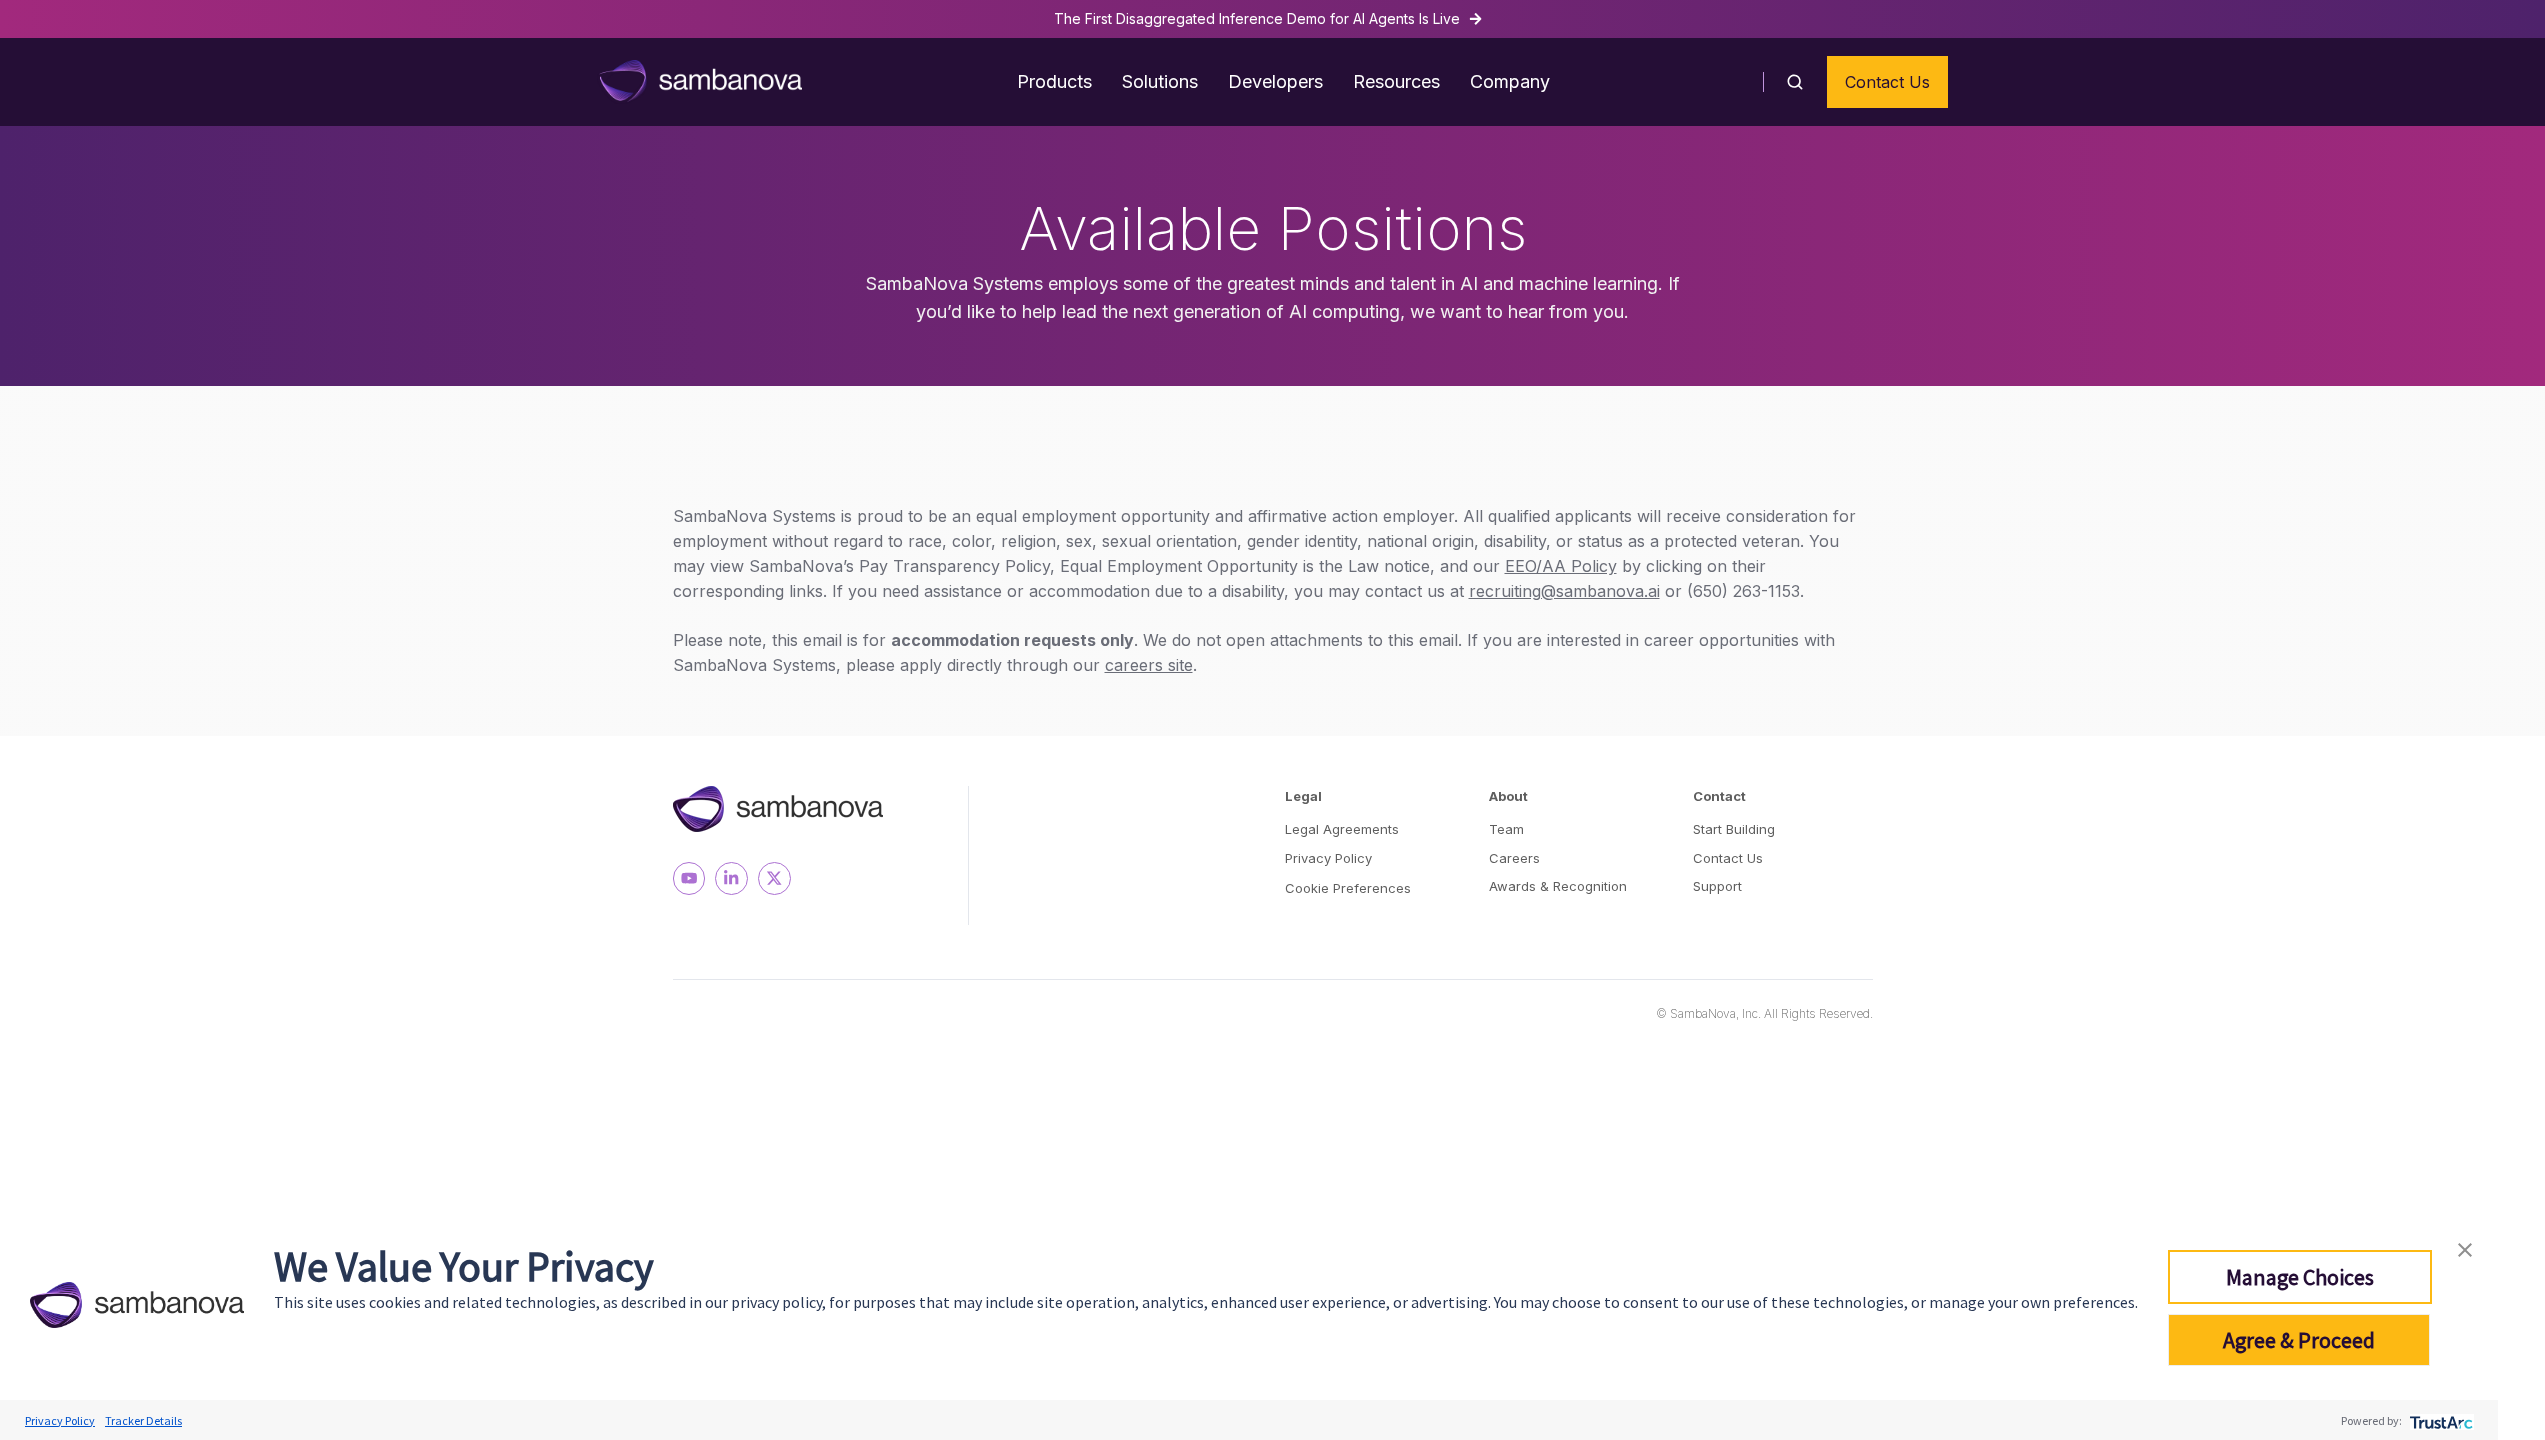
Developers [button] (1275, 81)
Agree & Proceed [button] (2299, 1340)
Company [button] (1510, 81)
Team (1506, 829)
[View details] (689, 878)
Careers (1514, 858)
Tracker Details (143, 1420)
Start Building (1734, 829)
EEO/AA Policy (1561, 566)
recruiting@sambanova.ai (1564, 591)
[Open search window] (1795, 82)
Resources (1396, 81)
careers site (1149, 665)
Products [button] (1054, 81)
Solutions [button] (1160, 81)
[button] (2465, 1247)
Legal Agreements (1342, 829)
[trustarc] (2439, 1420)
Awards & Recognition (1558, 886)
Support (1717, 886)
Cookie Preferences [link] (1348, 888)
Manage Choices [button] (2300, 1277)
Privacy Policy (1328, 858)
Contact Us (1887, 82)
